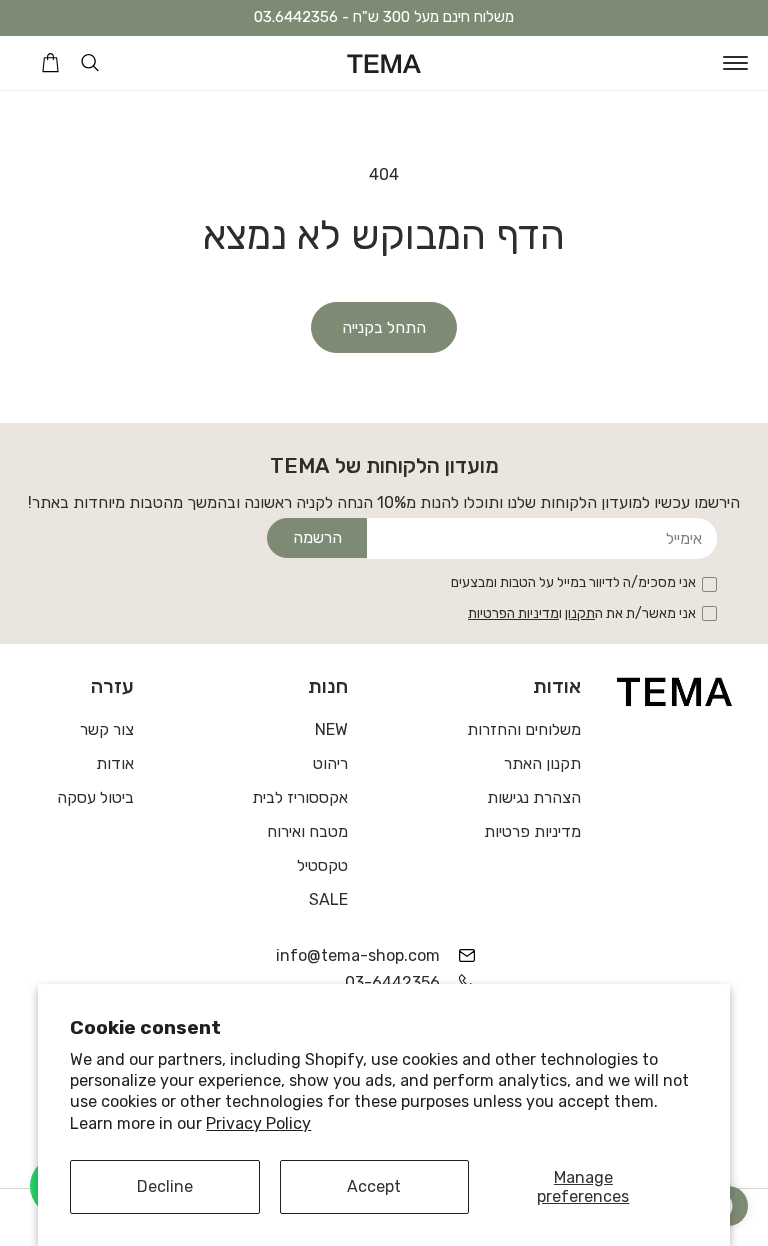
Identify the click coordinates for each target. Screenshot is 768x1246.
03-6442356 (392, 982)
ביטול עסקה (95, 797)
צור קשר (107, 729)
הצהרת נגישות (534, 797)
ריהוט (330, 763)
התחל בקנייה (384, 327)
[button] (735, 63)
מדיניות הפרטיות (513, 613)
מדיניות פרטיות (532, 831)
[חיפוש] (90, 63)
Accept (374, 1186)
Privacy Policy (258, 1123)
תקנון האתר (542, 763)
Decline (165, 1186)
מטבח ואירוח (307, 831)
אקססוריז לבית (300, 797)
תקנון (580, 613)
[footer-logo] (675, 691)
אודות (115, 763)
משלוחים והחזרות (524, 729)
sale (328, 899)
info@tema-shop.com (369, 955)
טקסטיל (322, 865)
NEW (331, 729)
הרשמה (317, 537)
